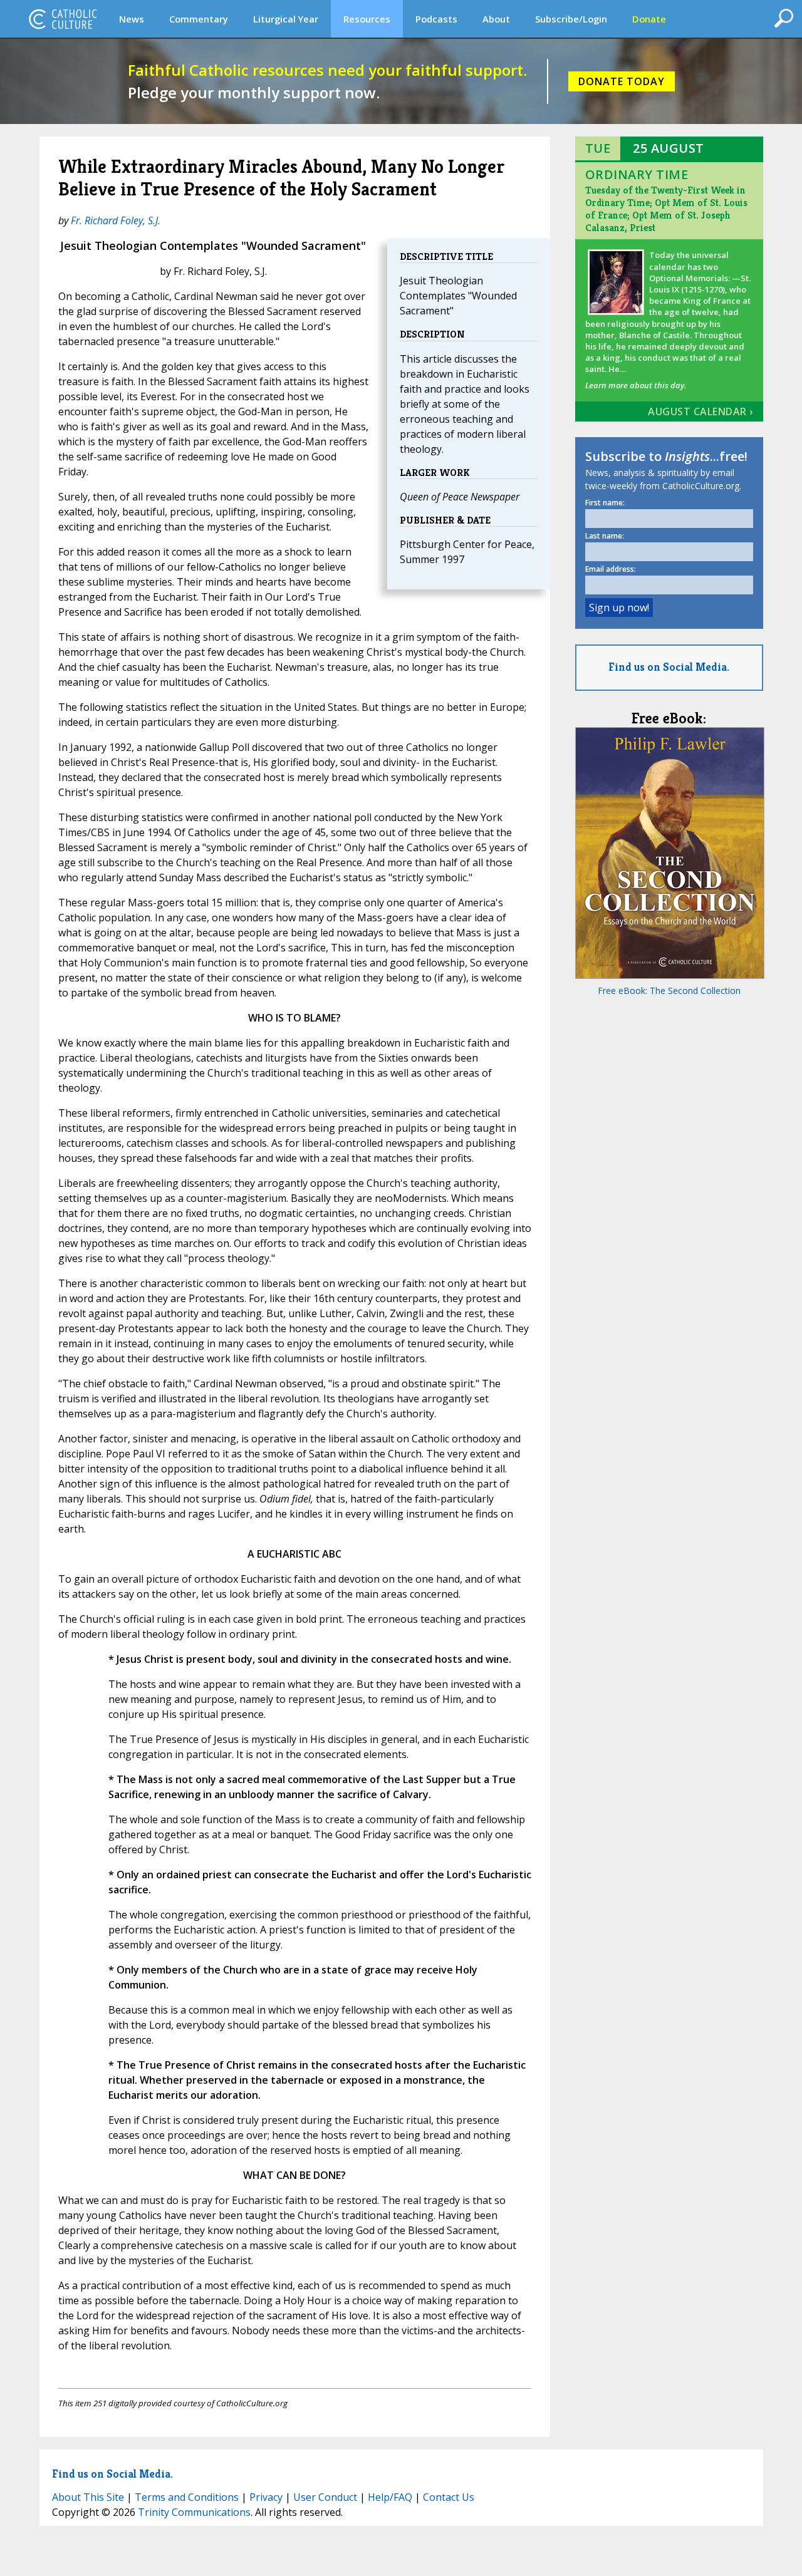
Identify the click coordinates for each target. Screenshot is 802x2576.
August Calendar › (700, 411)
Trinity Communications (194, 2512)
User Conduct (325, 2497)
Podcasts (436, 19)
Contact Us (449, 2497)
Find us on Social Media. (669, 667)
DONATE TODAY (622, 81)
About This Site (88, 2497)
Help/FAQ (390, 2497)
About (496, 19)
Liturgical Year (286, 19)
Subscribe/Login (571, 19)
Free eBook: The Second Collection (669, 991)
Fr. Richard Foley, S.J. (116, 220)
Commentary (199, 19)
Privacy (266, 2497)
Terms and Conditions (187, 2497)
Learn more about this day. (636, 385)
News (132, 19)
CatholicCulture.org (63, 19)
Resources (367, 19)
